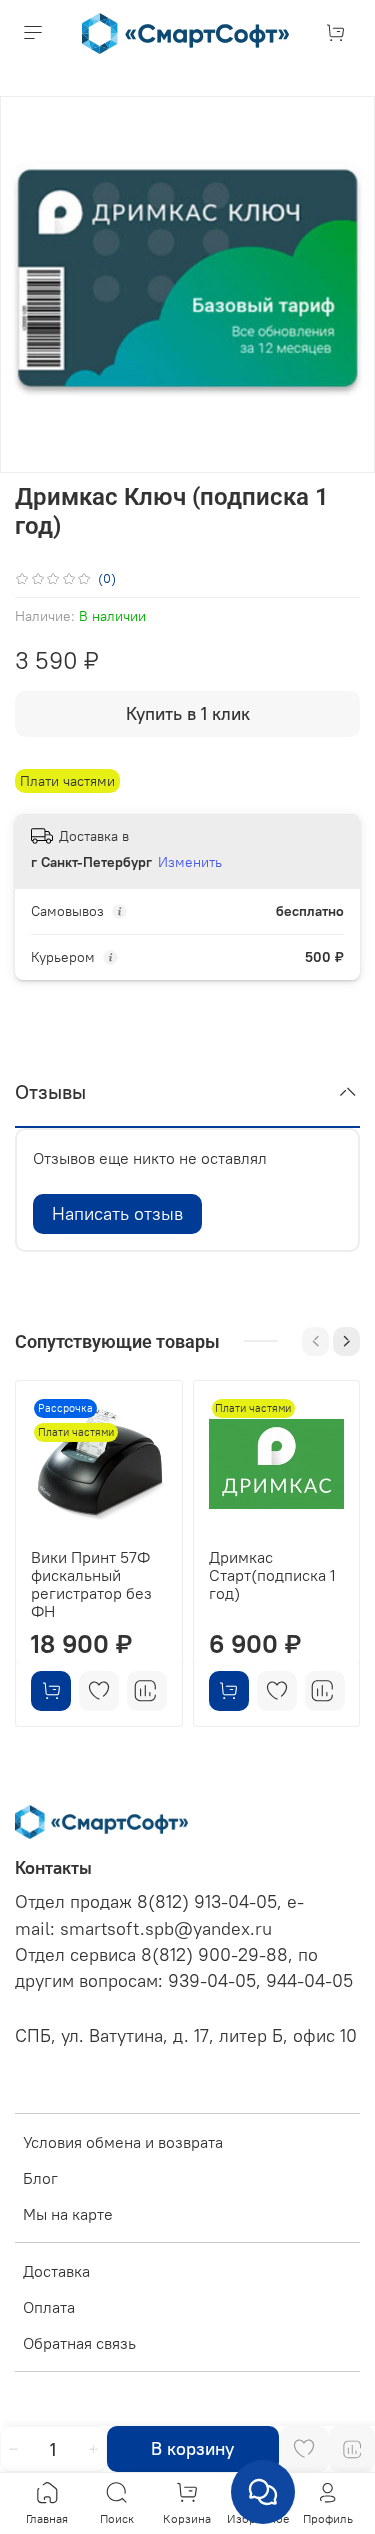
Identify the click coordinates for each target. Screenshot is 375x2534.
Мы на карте (68, 2214)
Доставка (56, 2271)
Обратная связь (79, 2343)
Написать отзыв (117, 1213)
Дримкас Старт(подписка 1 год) (272, 1574)
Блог (40, 2178)
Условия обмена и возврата (123, 2142)
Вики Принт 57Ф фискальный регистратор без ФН (91, 1583)
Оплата (49, 2307)
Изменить (190, 862)
